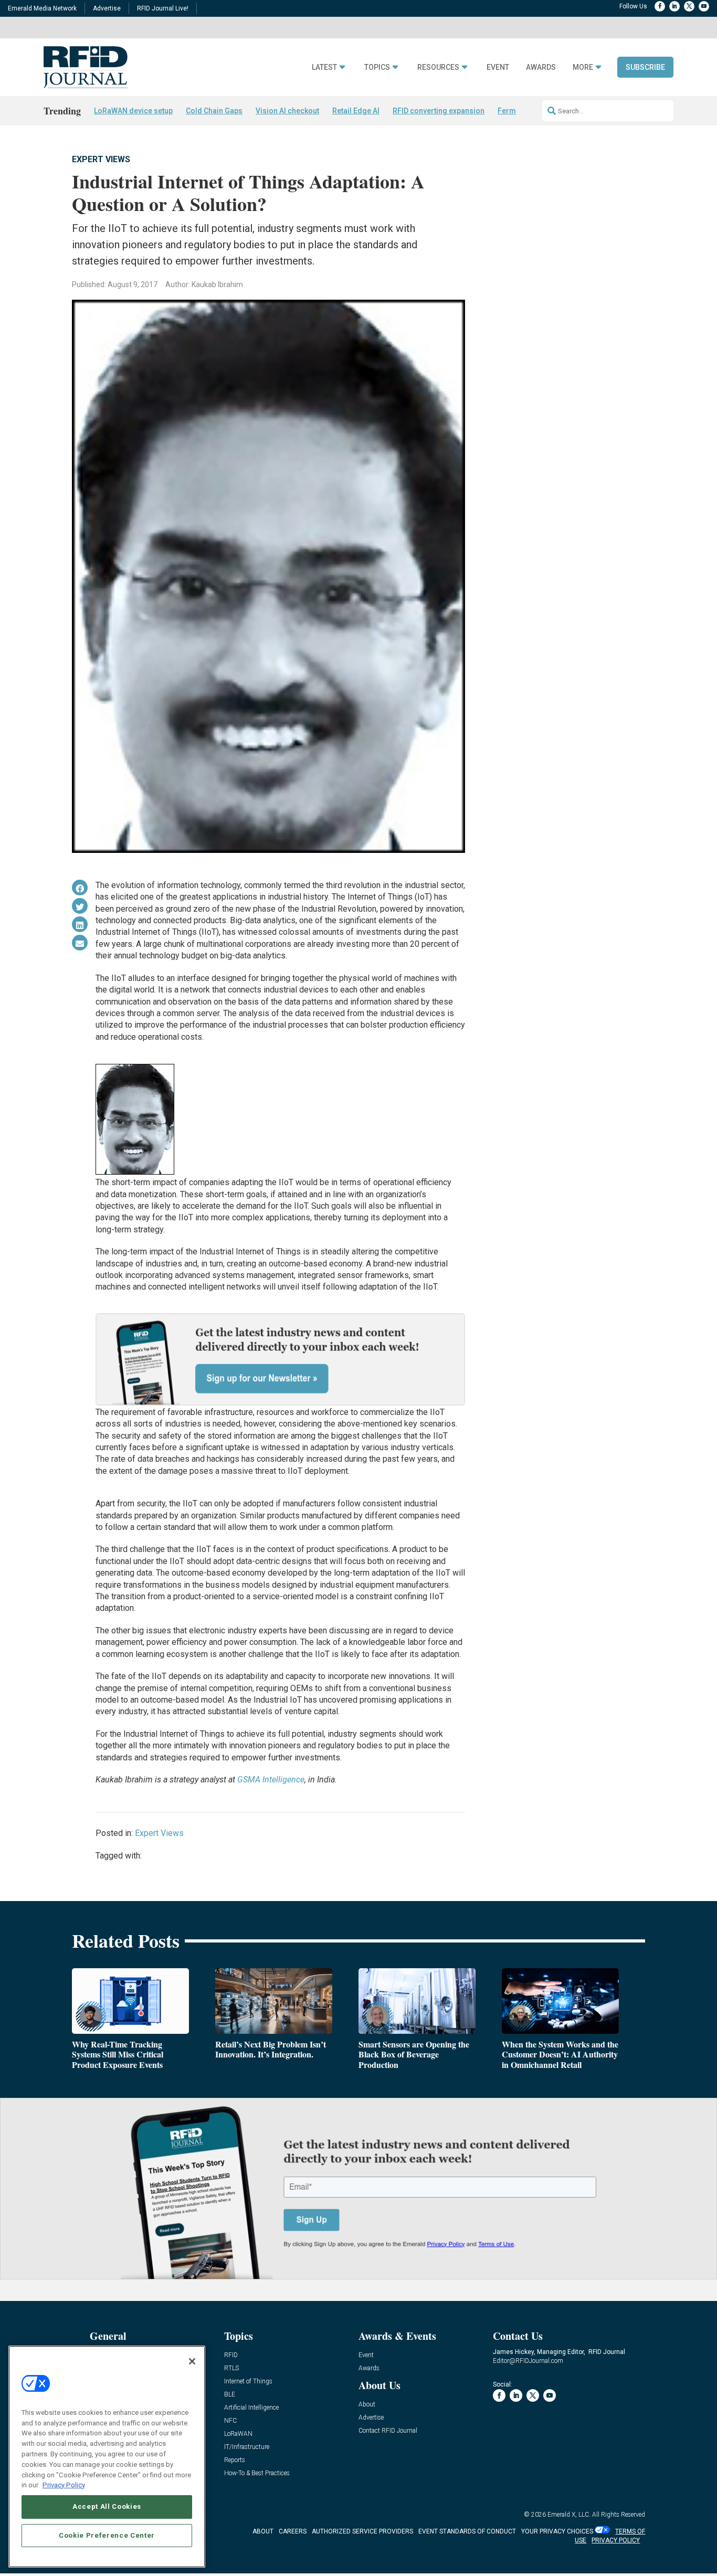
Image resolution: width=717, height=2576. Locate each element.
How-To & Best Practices (257, 2473)
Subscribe (645, 67)
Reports (235, 2460)
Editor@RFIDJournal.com (528, 2361)
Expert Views (101, 159)
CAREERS (293, 2531)
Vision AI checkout (287, 111)
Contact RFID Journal (388, 2431)
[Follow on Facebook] (660, 6)
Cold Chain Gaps (214, 111)
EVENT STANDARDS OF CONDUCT (467, 2531)
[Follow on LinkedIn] (674, 6)
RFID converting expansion (439, 111)
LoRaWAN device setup (133, 111)
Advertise (107, 8)
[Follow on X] (689, 6)
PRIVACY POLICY (616, 2540)
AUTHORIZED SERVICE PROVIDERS (362, 2531)
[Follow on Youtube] (704, 6)
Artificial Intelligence (251, 2408)
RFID (231, 2355)
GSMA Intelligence (271, 1780)
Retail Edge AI (356, 111)
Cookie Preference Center (107, 2535)
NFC (230, 2421)
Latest (324, 67)
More (583, 67)
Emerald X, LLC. (569, 2515)
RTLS (231, 2368)
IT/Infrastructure (247, 2447)
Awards (541, 67)
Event (498, 67)
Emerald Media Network (42, 8)
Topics (377, 67)
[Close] (192, 2361)
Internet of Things (248, 2382)
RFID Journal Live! (163, 8)
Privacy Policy (64, 2484)
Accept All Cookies (107, 2506)
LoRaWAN (238, 2434)
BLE (230, 2395)
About (367, 2405)
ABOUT (263, 2531)
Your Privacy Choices (557, 2531)
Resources (438, 67)
